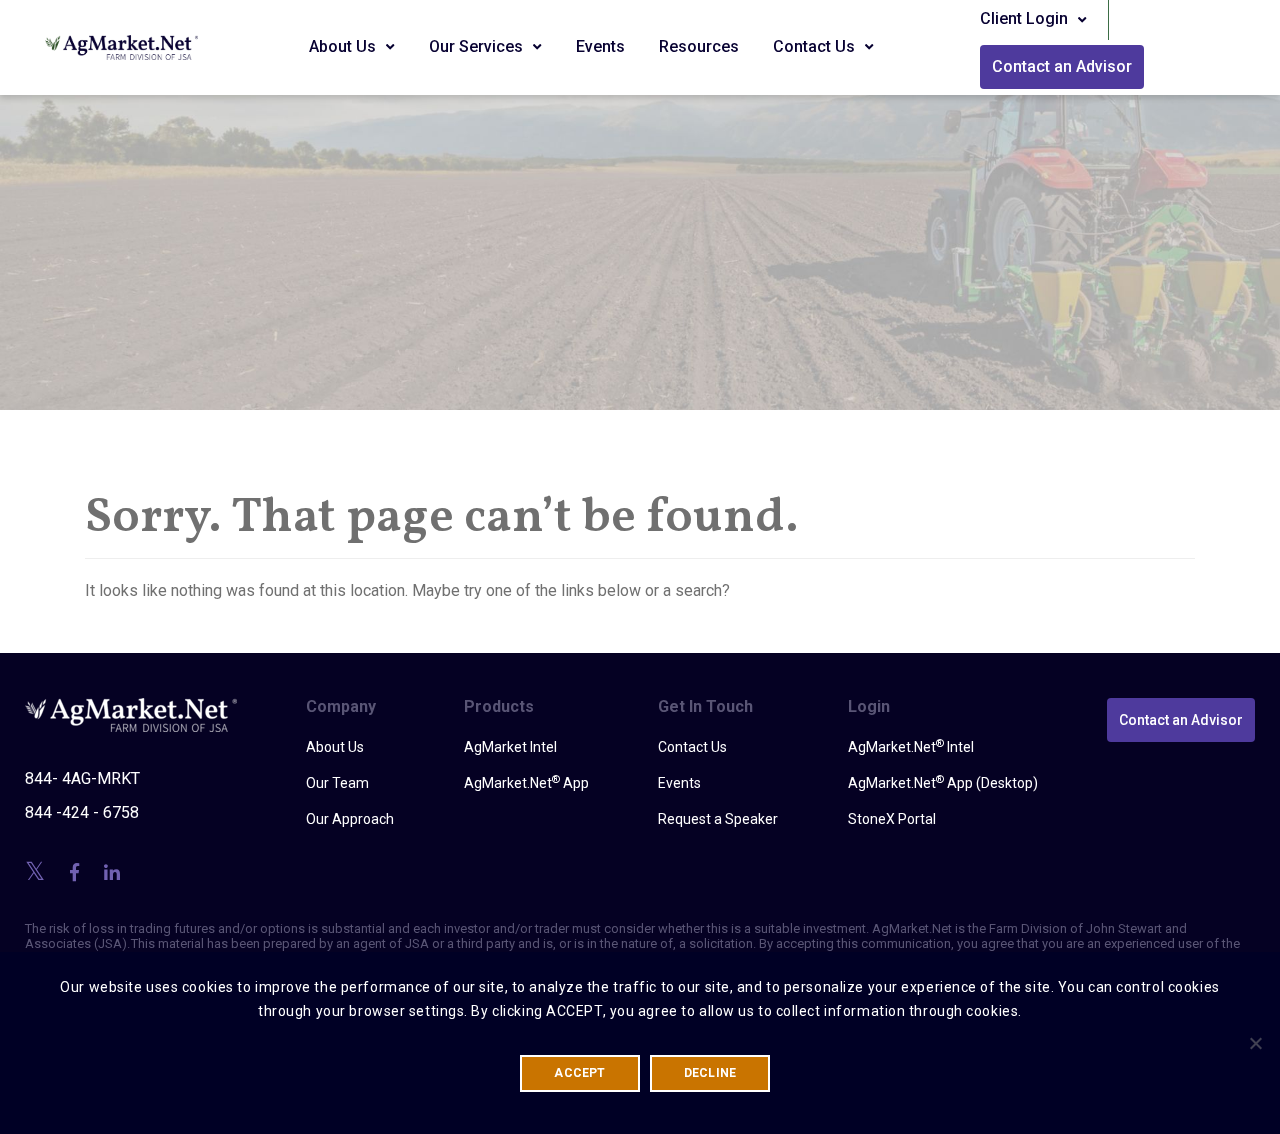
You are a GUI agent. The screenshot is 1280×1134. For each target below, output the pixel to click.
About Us (344, 46)
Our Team (337, 783)
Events (600, 46)
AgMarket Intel (510, 747)
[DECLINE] (1255, 1043)
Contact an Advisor (1062, 66)
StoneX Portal (892, 819)
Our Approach (350, 819)
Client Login (1026, 18)
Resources (699, 46)
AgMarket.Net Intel (911, 746)
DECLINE (710, 1073)
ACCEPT (579, 1073)
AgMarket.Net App (526, 782)
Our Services (478, 46)
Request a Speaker (718, 819)
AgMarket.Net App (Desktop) (943, 782)
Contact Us (816, 46)
